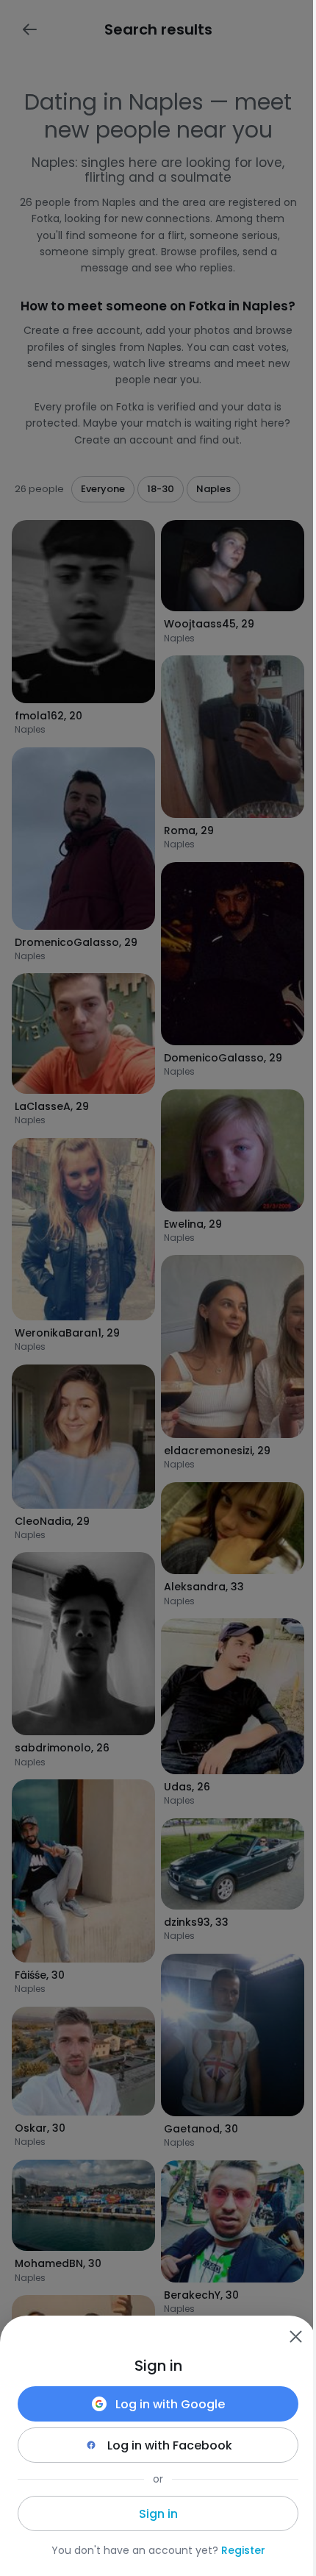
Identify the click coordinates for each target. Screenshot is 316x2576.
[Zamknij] (295, 2336)
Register (243, 2550)
